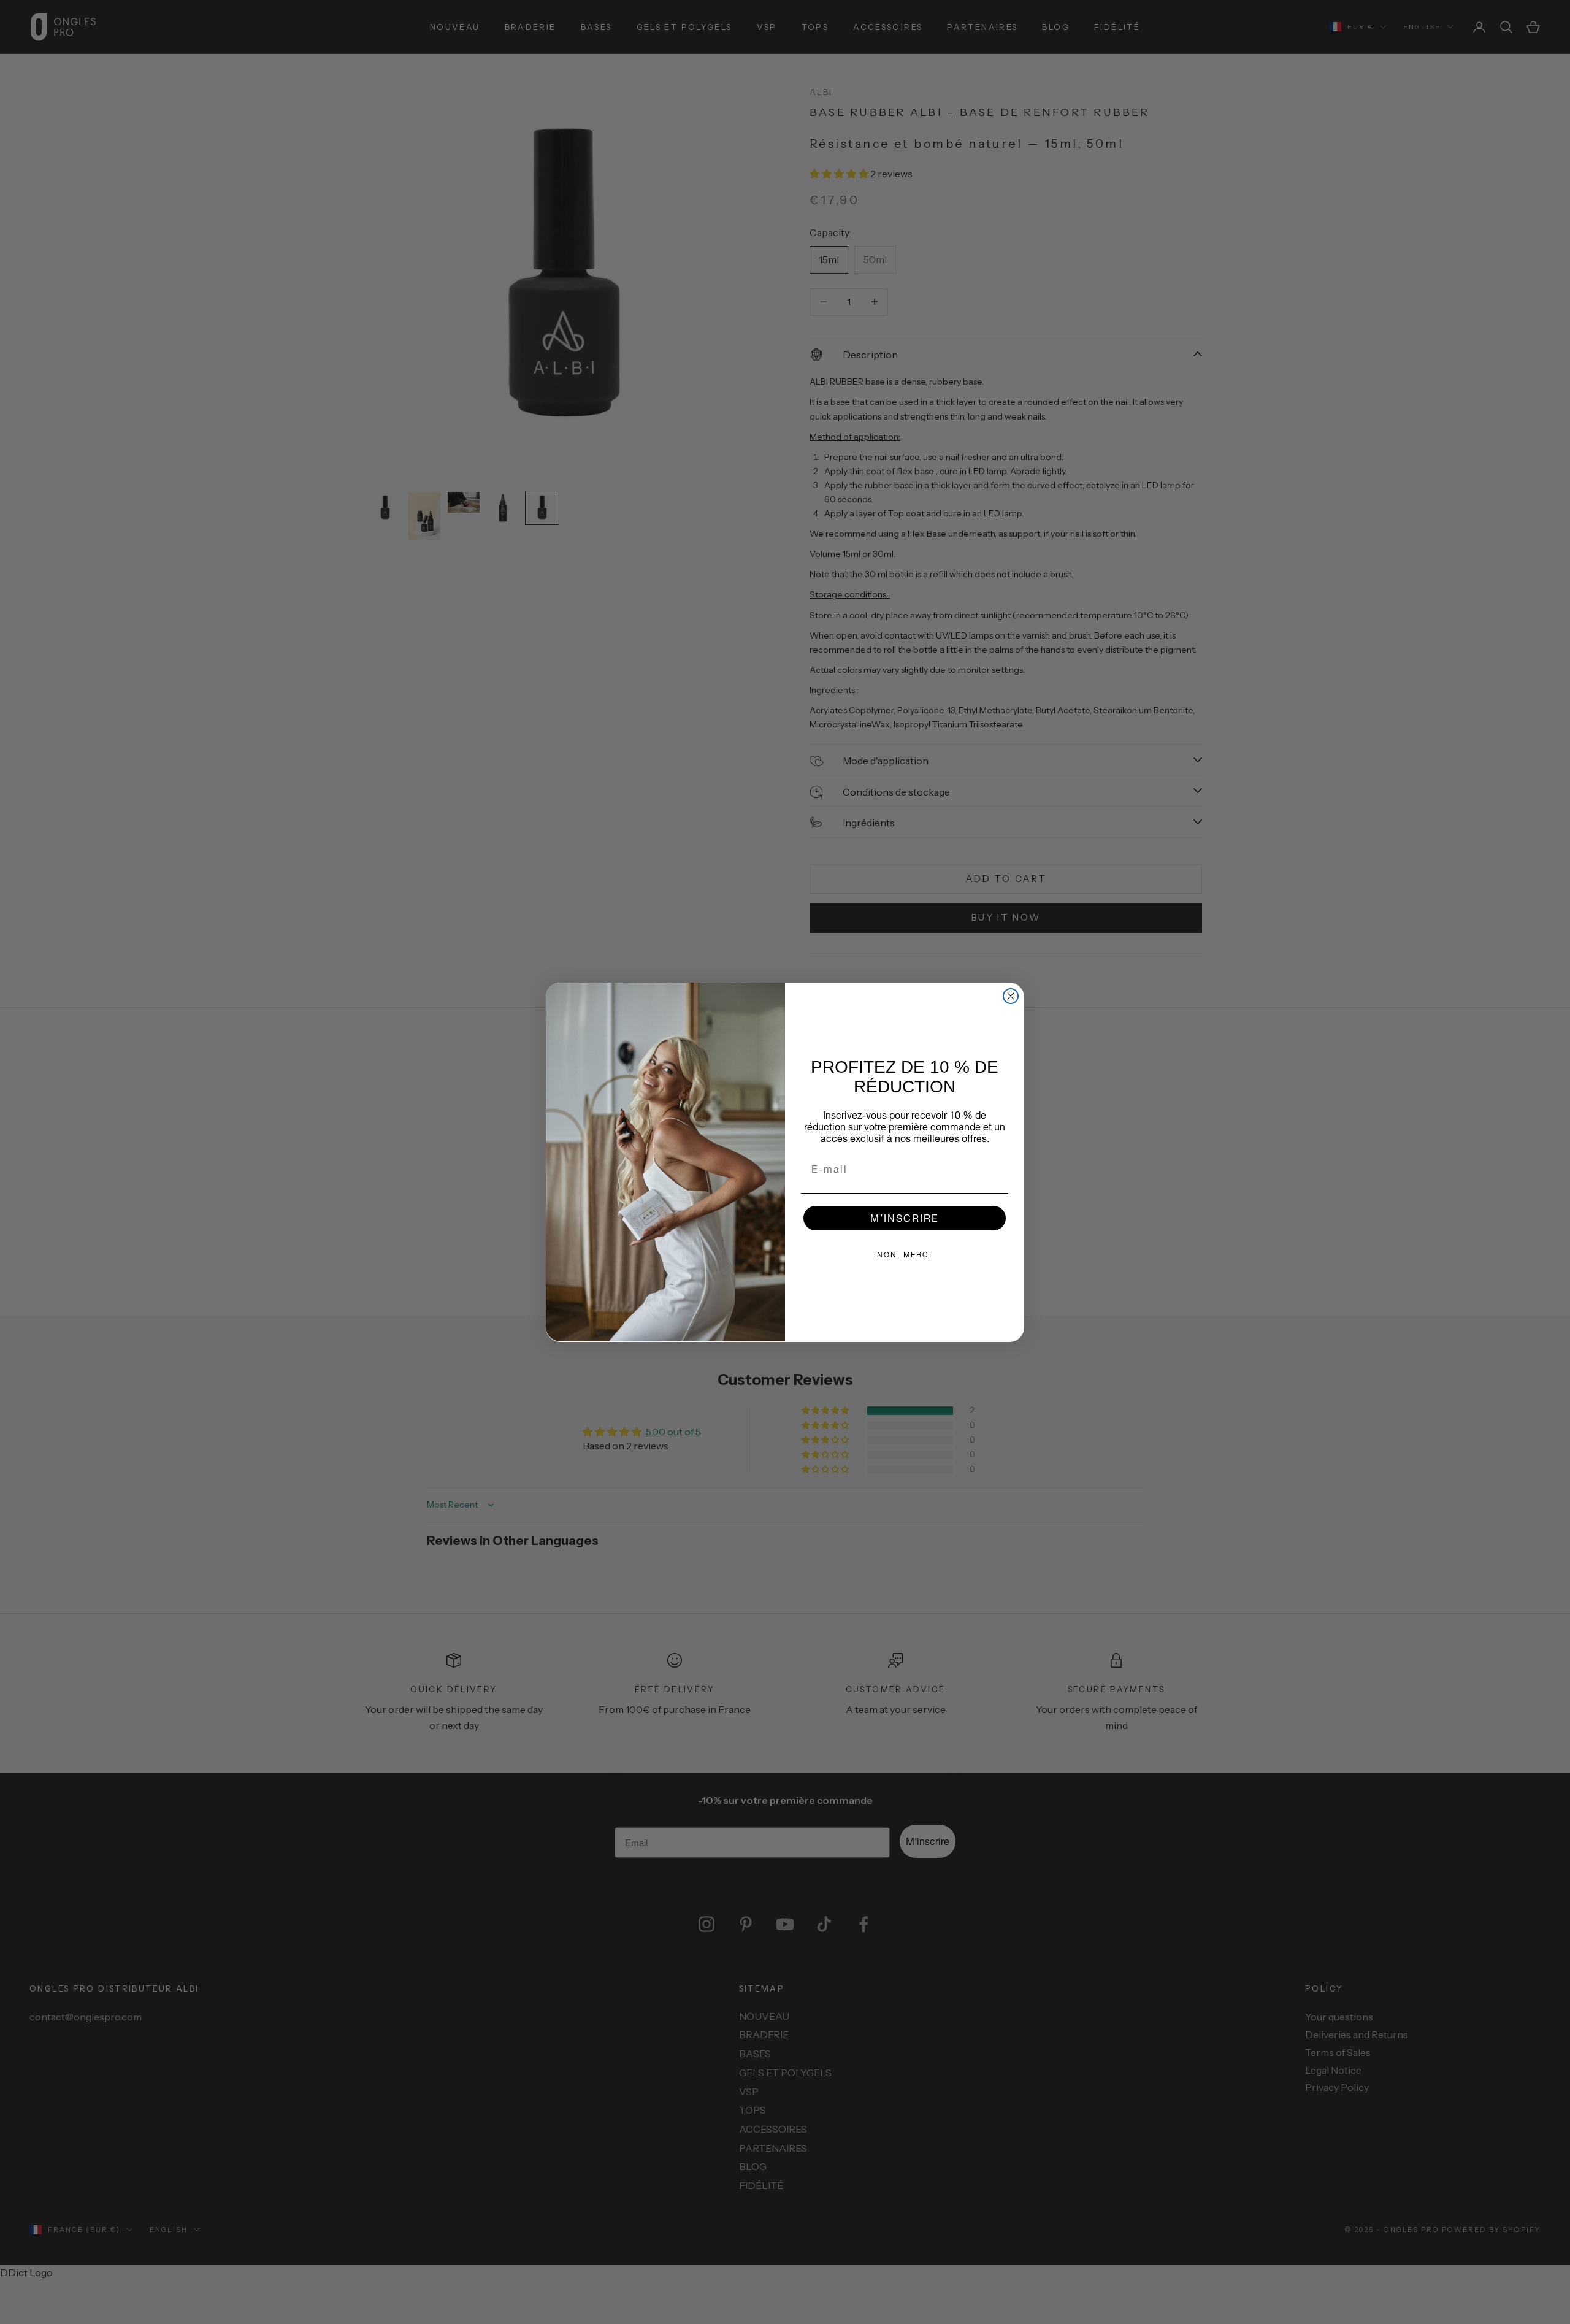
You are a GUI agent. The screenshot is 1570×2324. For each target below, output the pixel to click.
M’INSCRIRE (905, 1217)
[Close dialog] (1011, 996)
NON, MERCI (905, 1254)
